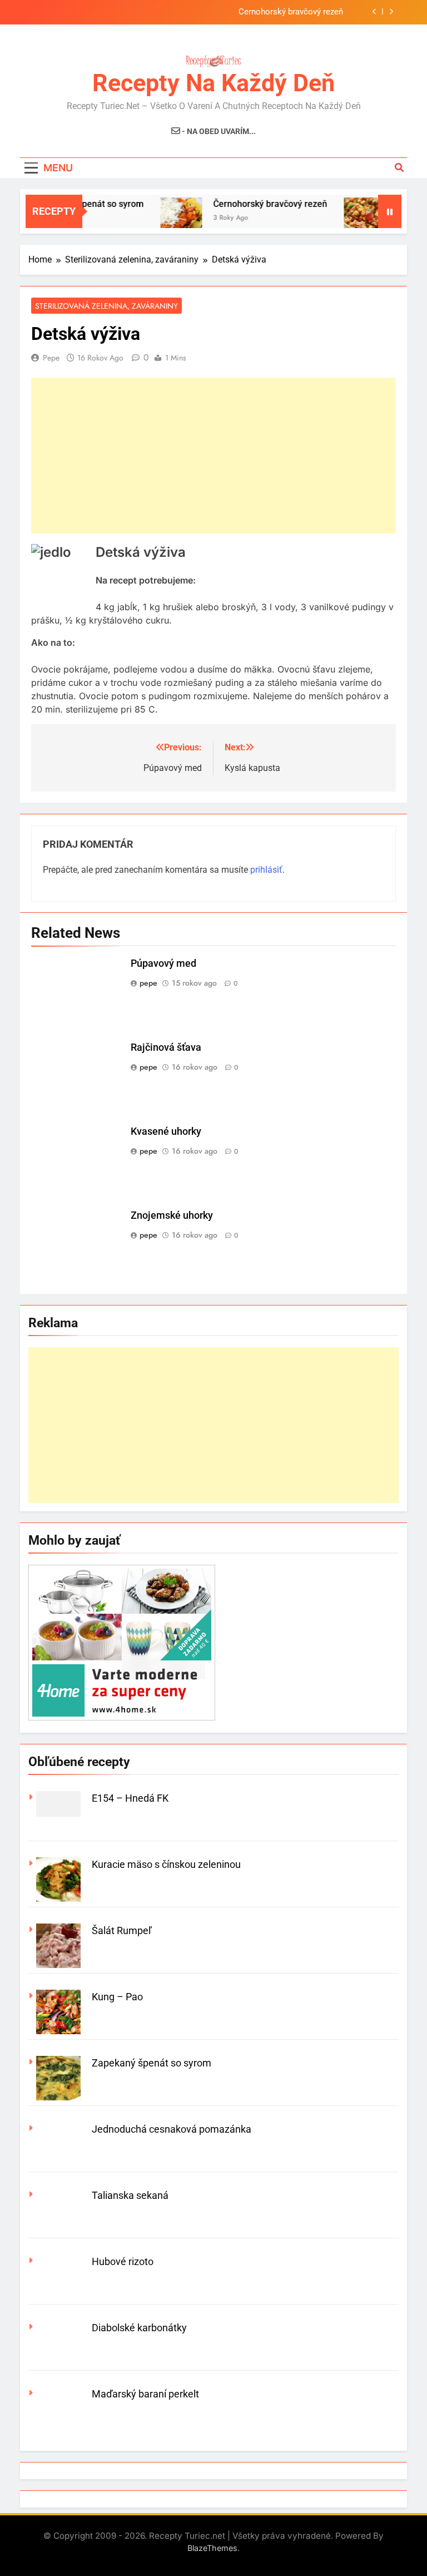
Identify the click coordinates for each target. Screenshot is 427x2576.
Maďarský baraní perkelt (145, 2394)
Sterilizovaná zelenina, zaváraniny (106, 306)
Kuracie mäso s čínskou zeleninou (166, 1864)
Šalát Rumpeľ (122, 1930)
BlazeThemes (212, 2548)
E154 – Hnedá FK (130, 1798)
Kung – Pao (117, 1997)
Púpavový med (163, 963)
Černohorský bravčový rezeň (291, 12)
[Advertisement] (213, 456)
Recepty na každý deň (213, 83)
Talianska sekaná (130, 2195)
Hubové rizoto (123, 2261)
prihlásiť (266, 870)
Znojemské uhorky (172, 1215)
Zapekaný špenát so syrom (152, 2063)
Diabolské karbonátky (139, 2328)
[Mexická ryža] (348, 218)
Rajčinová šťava (166, 1047)
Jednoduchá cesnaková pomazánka (172, 2129)
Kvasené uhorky (166, 1131)
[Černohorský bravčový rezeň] (165, 218)
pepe (51, 358)
